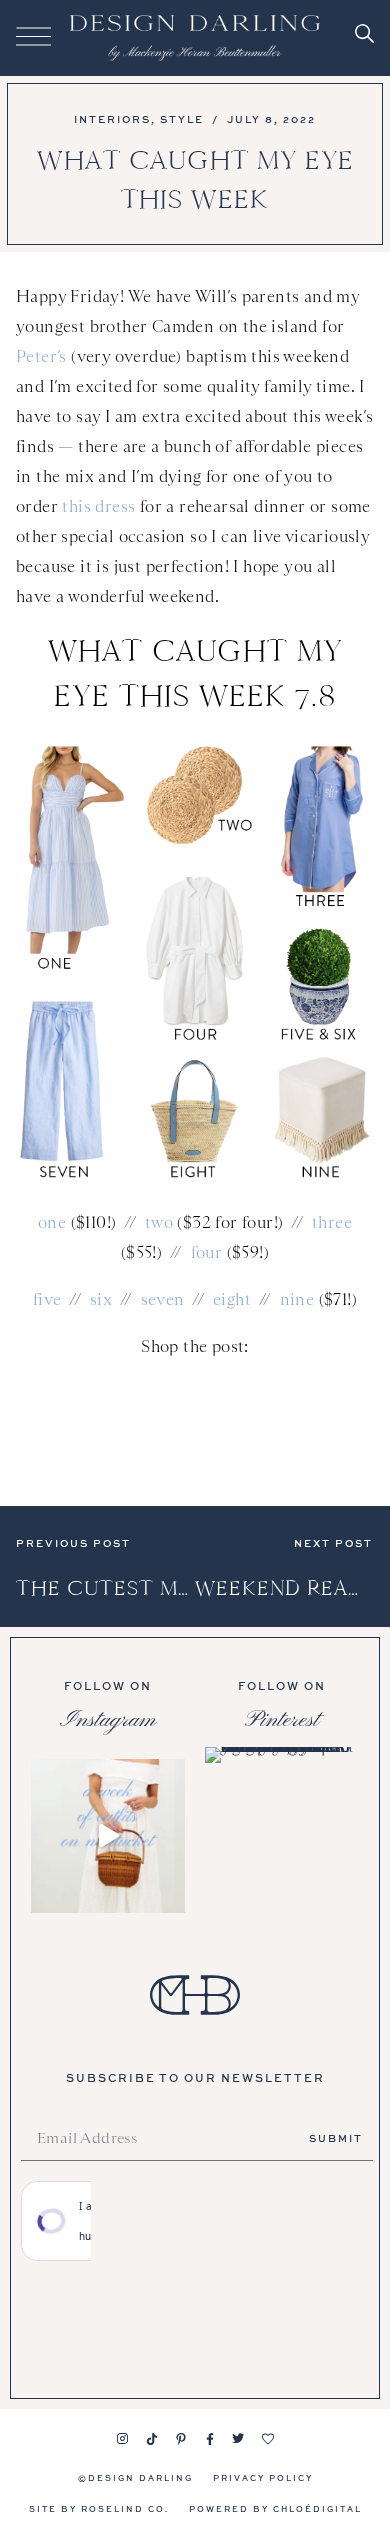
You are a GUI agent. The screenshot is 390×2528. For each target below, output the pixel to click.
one (52, 1222)
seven (163, 1299)
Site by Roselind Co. (99, 2508)
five (47, 1299)
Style (182, 119)
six (101, 1299)
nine (297, 1299)
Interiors (112, 119)
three (332, 1222)
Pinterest (282, 1720)
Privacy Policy (263, 2477)
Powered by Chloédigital (275, 2508)
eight (232, 1299)
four (207, 1252)
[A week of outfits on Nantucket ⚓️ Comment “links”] (108, 1836)
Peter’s (41, 356)
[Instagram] (123, 2439)
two (159, 1222)
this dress (98, 506)
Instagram (108, 1720)
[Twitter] (239, 2439)
